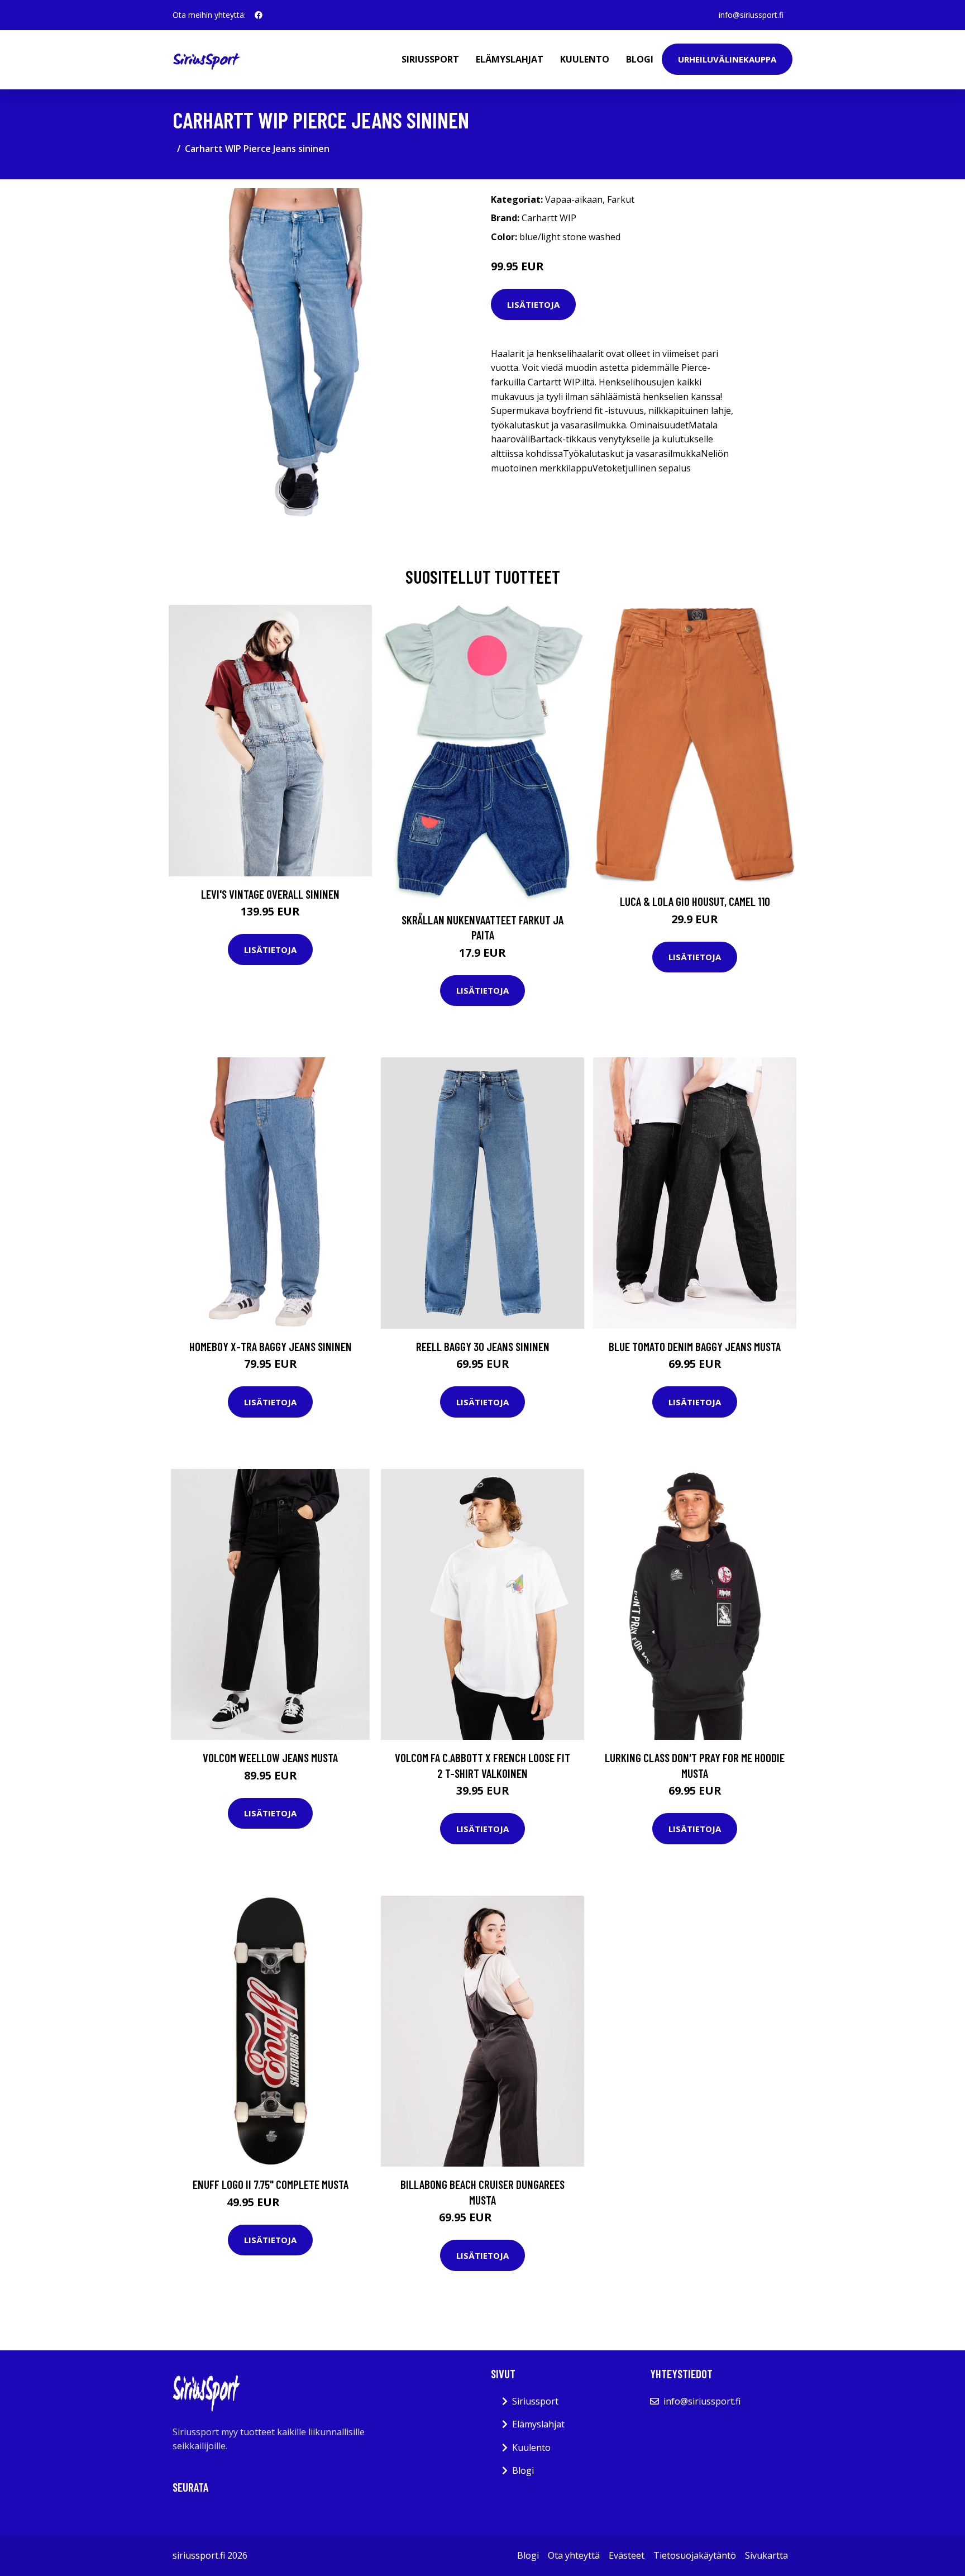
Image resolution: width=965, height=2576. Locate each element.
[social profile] (259, 15)
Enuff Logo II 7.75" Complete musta (271, 2184)
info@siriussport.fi (751, 15)
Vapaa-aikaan (574, 199)
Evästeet (627, 2555)
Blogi (640, 59)
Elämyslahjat (510, 59)
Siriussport (430, 59)
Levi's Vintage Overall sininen (270, 894)
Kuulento (585, 59)
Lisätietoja (533, 304)
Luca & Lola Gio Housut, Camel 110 (695, 901)
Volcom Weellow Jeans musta (270, 1757)
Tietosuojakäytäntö (695, 2555)
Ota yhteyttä (574, 2555)
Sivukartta (766, 2555)
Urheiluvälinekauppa (727, 59)
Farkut (621, 199)
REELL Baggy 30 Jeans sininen (483, 1346)
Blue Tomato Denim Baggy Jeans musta (695, 1346)
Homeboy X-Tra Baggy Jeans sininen (271, 1346)
